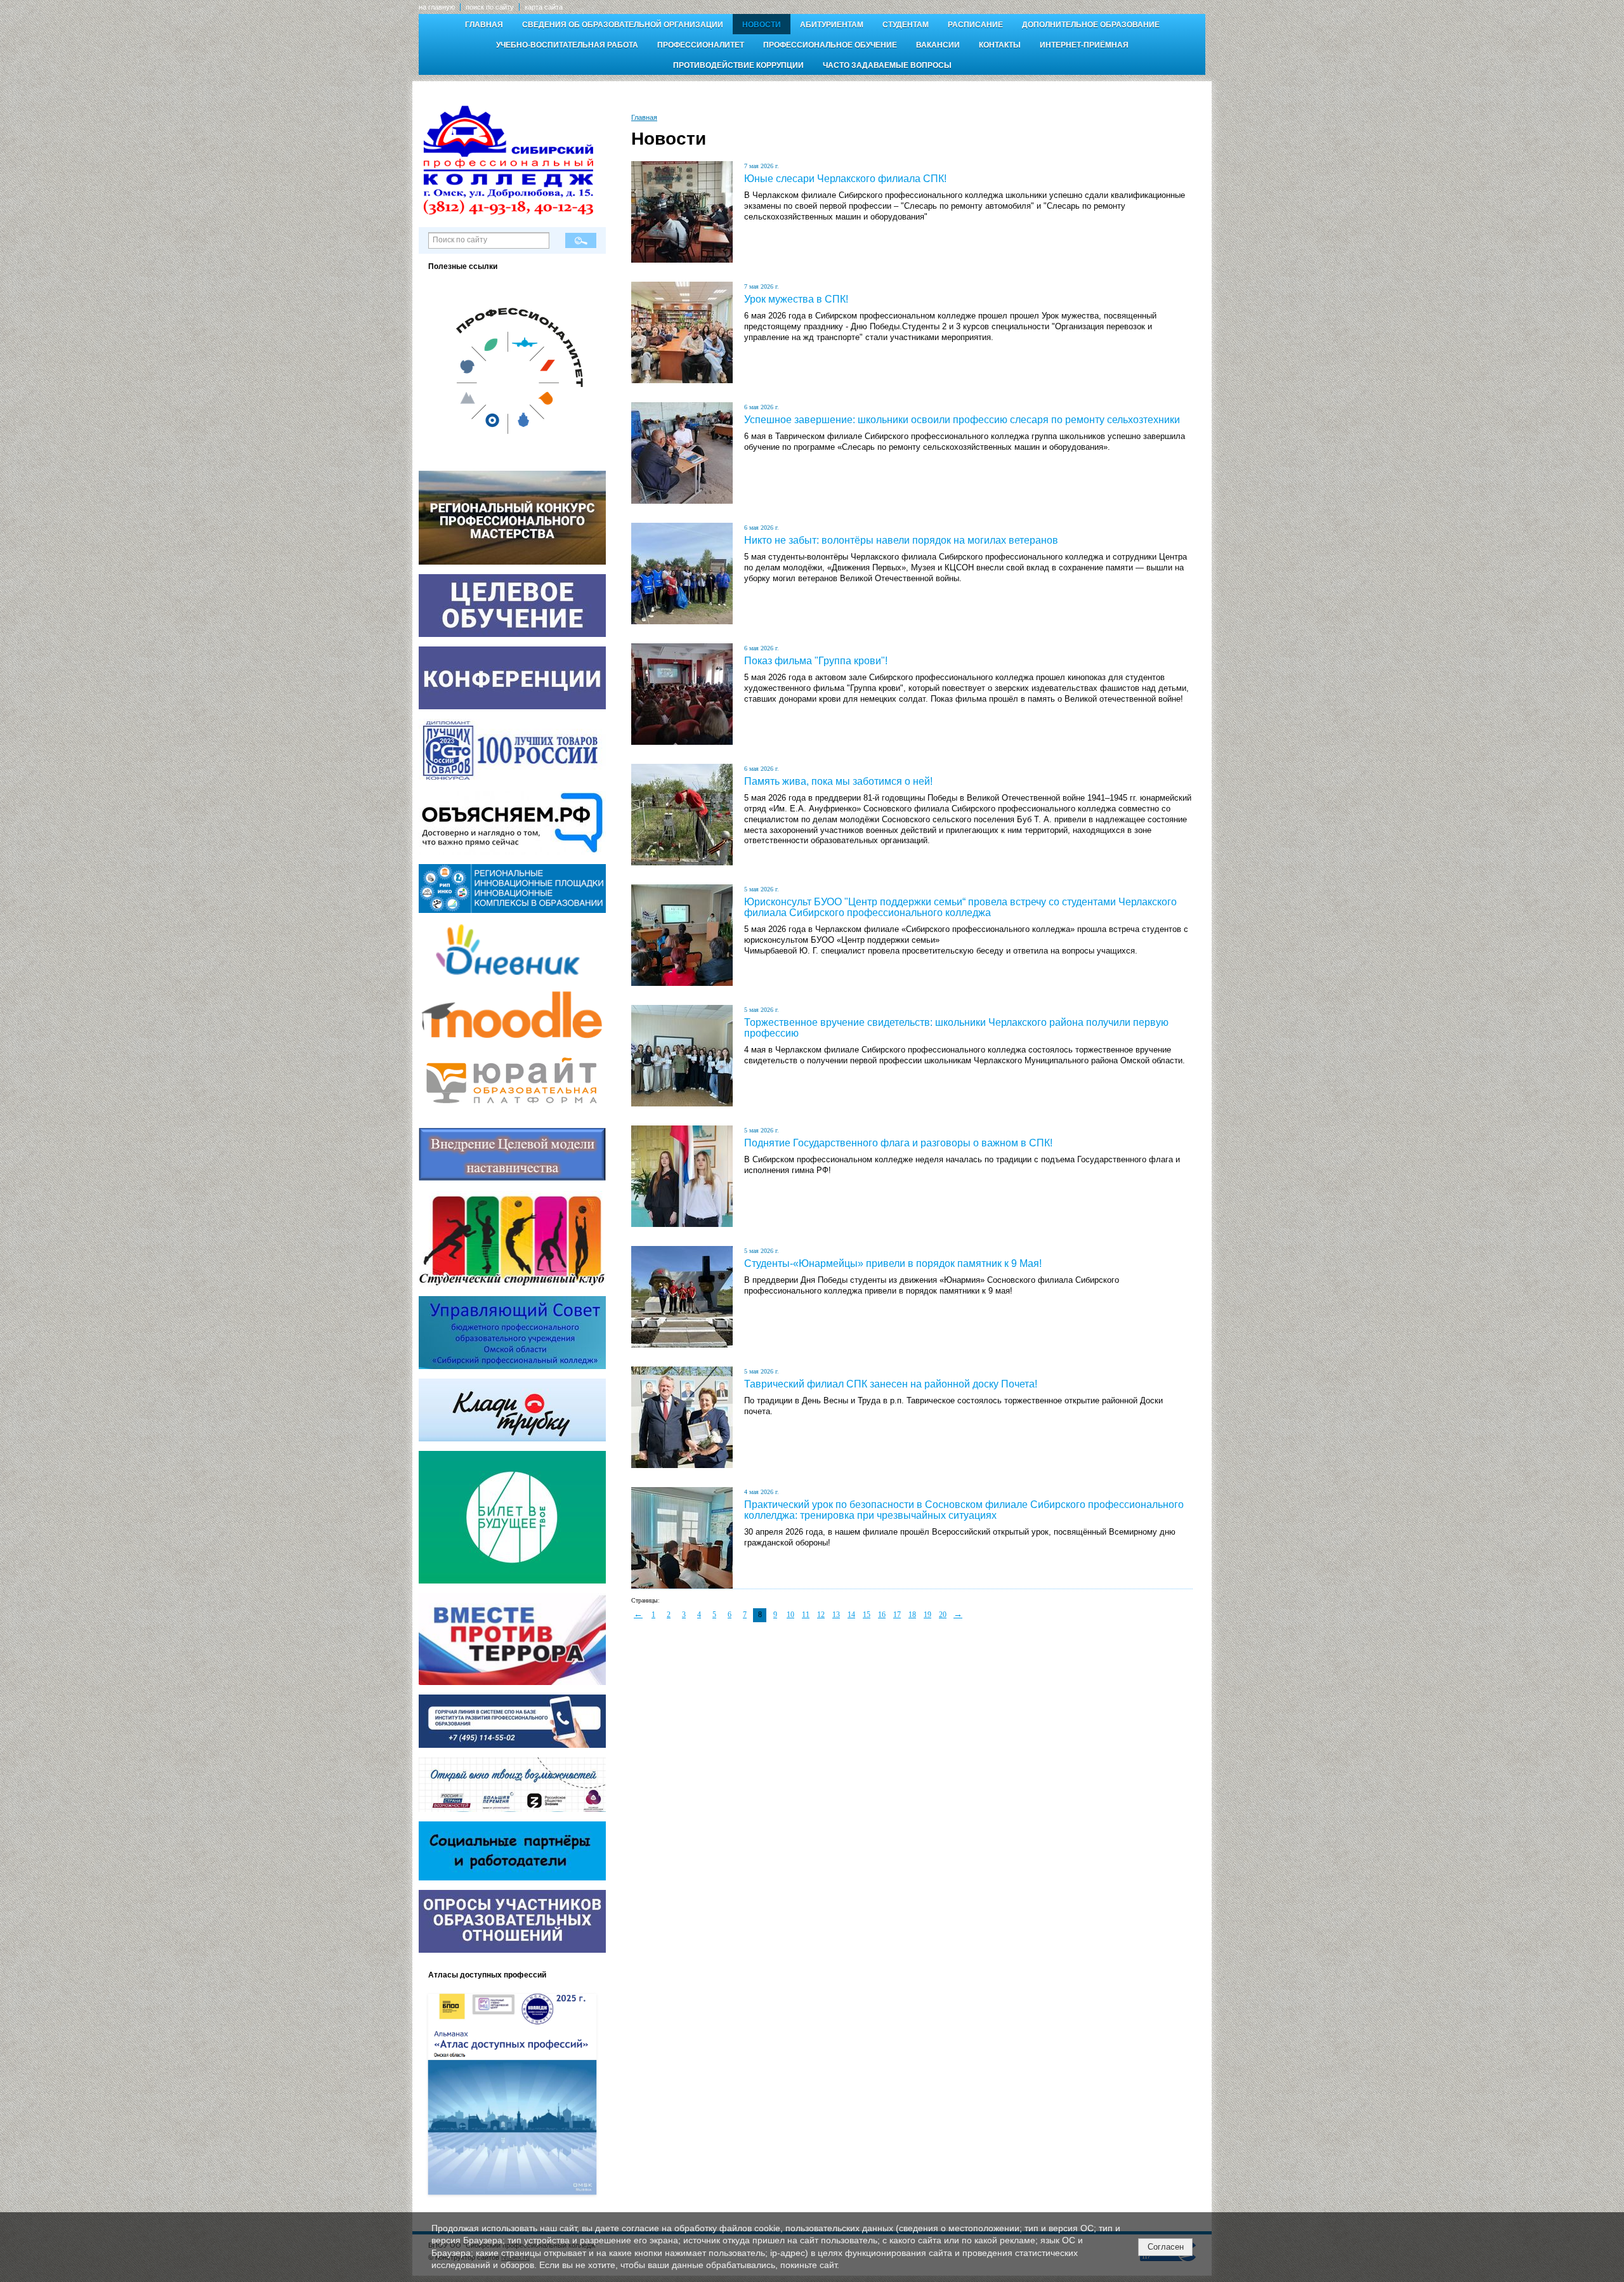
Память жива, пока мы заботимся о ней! (838, 781)
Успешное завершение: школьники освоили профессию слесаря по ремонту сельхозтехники (962, 420)
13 (836, 1615)
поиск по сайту (490, 7)
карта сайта (544, 7)
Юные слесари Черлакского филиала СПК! (845, 179)
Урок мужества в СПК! (796, 299)
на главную (437, 7)
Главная (484, 25)
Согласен (1166, 2247)
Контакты (1000, 45)
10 (790, 1615)
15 (867, 1615)
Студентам (906, 25)
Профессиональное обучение (830, 45)
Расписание (975, 25)
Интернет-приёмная (1084, 45)
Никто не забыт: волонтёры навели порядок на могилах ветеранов (901, 540)
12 (821, 1615)
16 (882, 1615)
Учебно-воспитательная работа (567, 45)
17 (897, 1615)
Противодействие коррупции (738, 65)
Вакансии (938, 45)
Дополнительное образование (1091, 25)
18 (912, 1615)
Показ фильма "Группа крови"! (816, 661)
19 (927, 1615)
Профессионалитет (701, 45)
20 (943, 1615)
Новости (762, 25)
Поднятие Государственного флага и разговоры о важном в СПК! (898, 1143)
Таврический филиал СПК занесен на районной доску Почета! (891, 1384)
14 (851, 1615)
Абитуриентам (832, 25)
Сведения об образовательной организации (623, 25)
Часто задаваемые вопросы (887, 65)
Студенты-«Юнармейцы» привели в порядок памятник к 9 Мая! (893, 1263)
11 (806, 1615)
